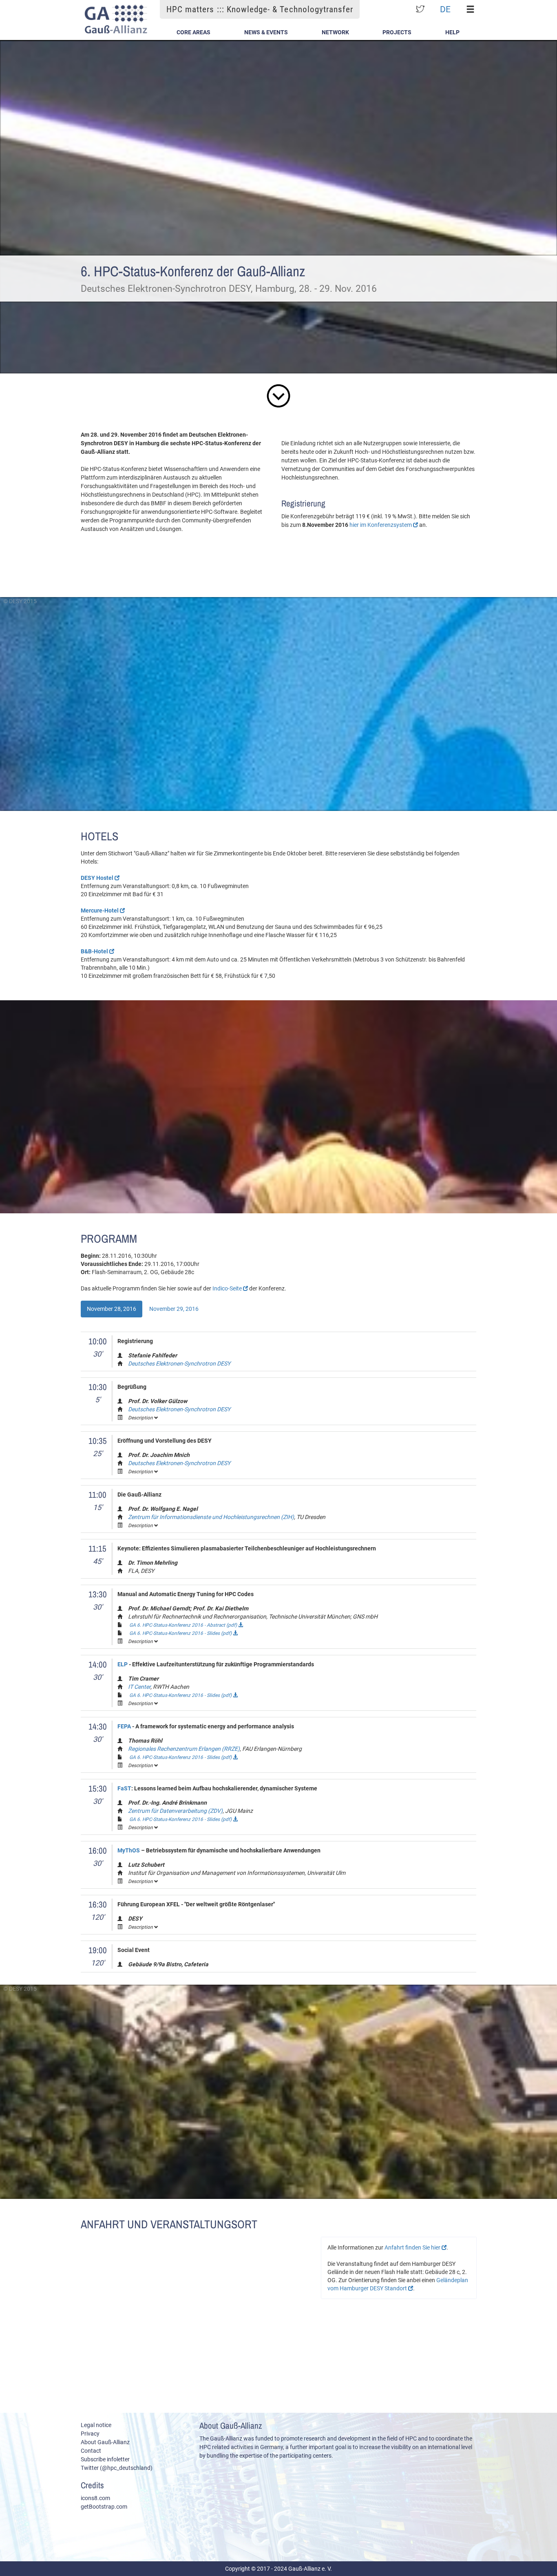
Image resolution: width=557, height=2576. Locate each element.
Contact (91, 2451)
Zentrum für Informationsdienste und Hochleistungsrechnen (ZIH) (211, 1517)
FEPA (124, 1726)
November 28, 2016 (112, 1309)
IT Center (139, 1687)
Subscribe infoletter (105, 2459)
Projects (397, 32)
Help (452, 32)
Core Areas (193, 32)
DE (445, 9)
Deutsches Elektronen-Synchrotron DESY (179, 1364)
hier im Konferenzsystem (381, 525)
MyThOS (129, 1850)
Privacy (90, 2434)
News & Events (266, 32)
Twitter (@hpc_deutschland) (117, 2468)
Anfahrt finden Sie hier (413, 2247)
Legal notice (96, 2425)
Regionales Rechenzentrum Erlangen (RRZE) (184, 1749)
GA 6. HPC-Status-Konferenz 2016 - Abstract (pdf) (184, 1625)
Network (335, 32)
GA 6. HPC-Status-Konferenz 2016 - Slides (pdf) (181, 1633)
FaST (124, 1788)
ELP (123, 1664)
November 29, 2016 (174, 1309)
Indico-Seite (228, 1288)
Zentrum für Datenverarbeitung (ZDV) (175, 1811)
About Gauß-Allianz (105, 2442)
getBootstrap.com (104, 2507)
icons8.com (95, 2498)
